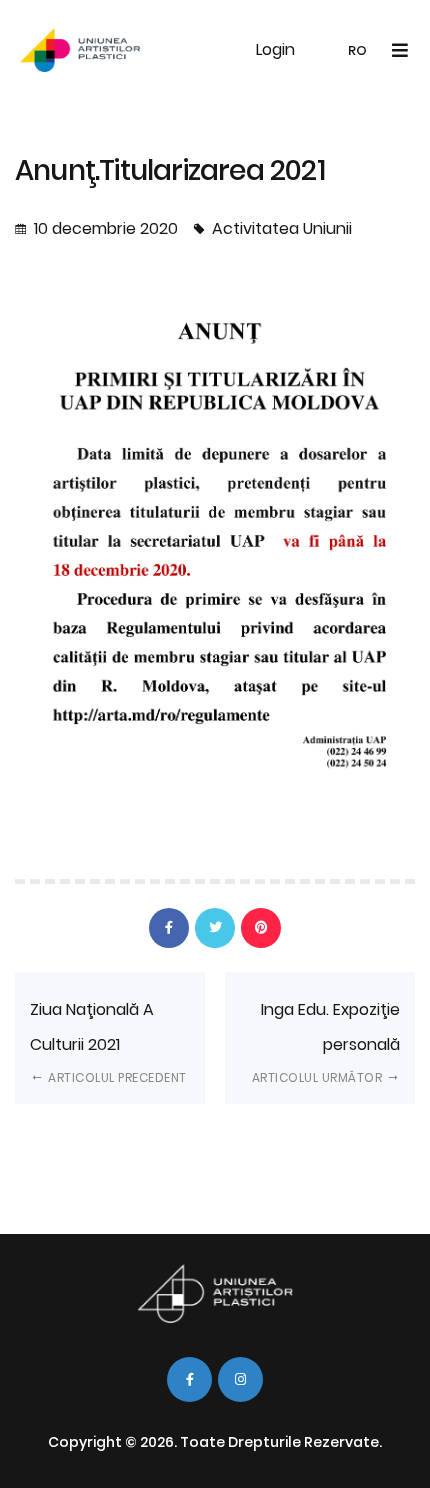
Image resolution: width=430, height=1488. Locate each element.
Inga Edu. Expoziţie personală (326, 1042)
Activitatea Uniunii (282, 228)
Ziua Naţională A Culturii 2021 (108, 1042)
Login (275, 49)
